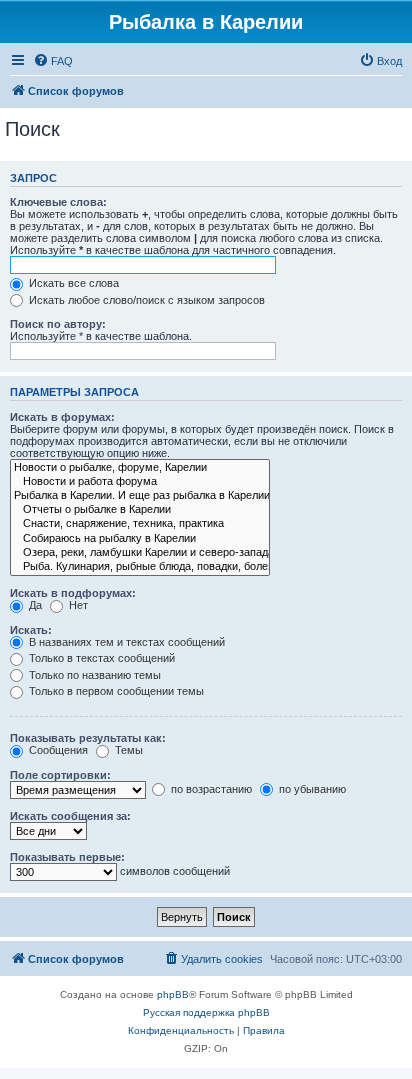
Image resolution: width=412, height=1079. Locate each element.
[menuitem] (53, 61)
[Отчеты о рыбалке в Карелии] (140, 510)
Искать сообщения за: (70, 816)
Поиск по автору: (58, 324)
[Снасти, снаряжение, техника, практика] (140, 524)
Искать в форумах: (62, 417)
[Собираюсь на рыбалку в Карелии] (140, 539)
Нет (77, 605)
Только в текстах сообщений (100, 658)
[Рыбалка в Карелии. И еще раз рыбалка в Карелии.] (140, 496)
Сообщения (57, 750)
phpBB (173, 994)
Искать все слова (72, 283)
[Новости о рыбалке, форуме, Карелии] (140, 468)
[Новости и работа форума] (140, 482)
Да (34, 605)
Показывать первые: (67, 857)
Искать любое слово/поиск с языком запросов (145, 300)
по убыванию (311, 789)
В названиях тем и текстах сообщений (125, 642)
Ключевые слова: (58, 202)
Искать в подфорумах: (73, 593)
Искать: (31, 630)
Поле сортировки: (60, 775)
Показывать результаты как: (88, 738)
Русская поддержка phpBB (206, 1012)
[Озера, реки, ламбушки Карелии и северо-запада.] (140, 553)
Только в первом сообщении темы (115, 691)
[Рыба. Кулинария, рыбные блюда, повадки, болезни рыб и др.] (140, 567)
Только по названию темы (93, 675)
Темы (127, 750)
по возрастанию (210, 789)
